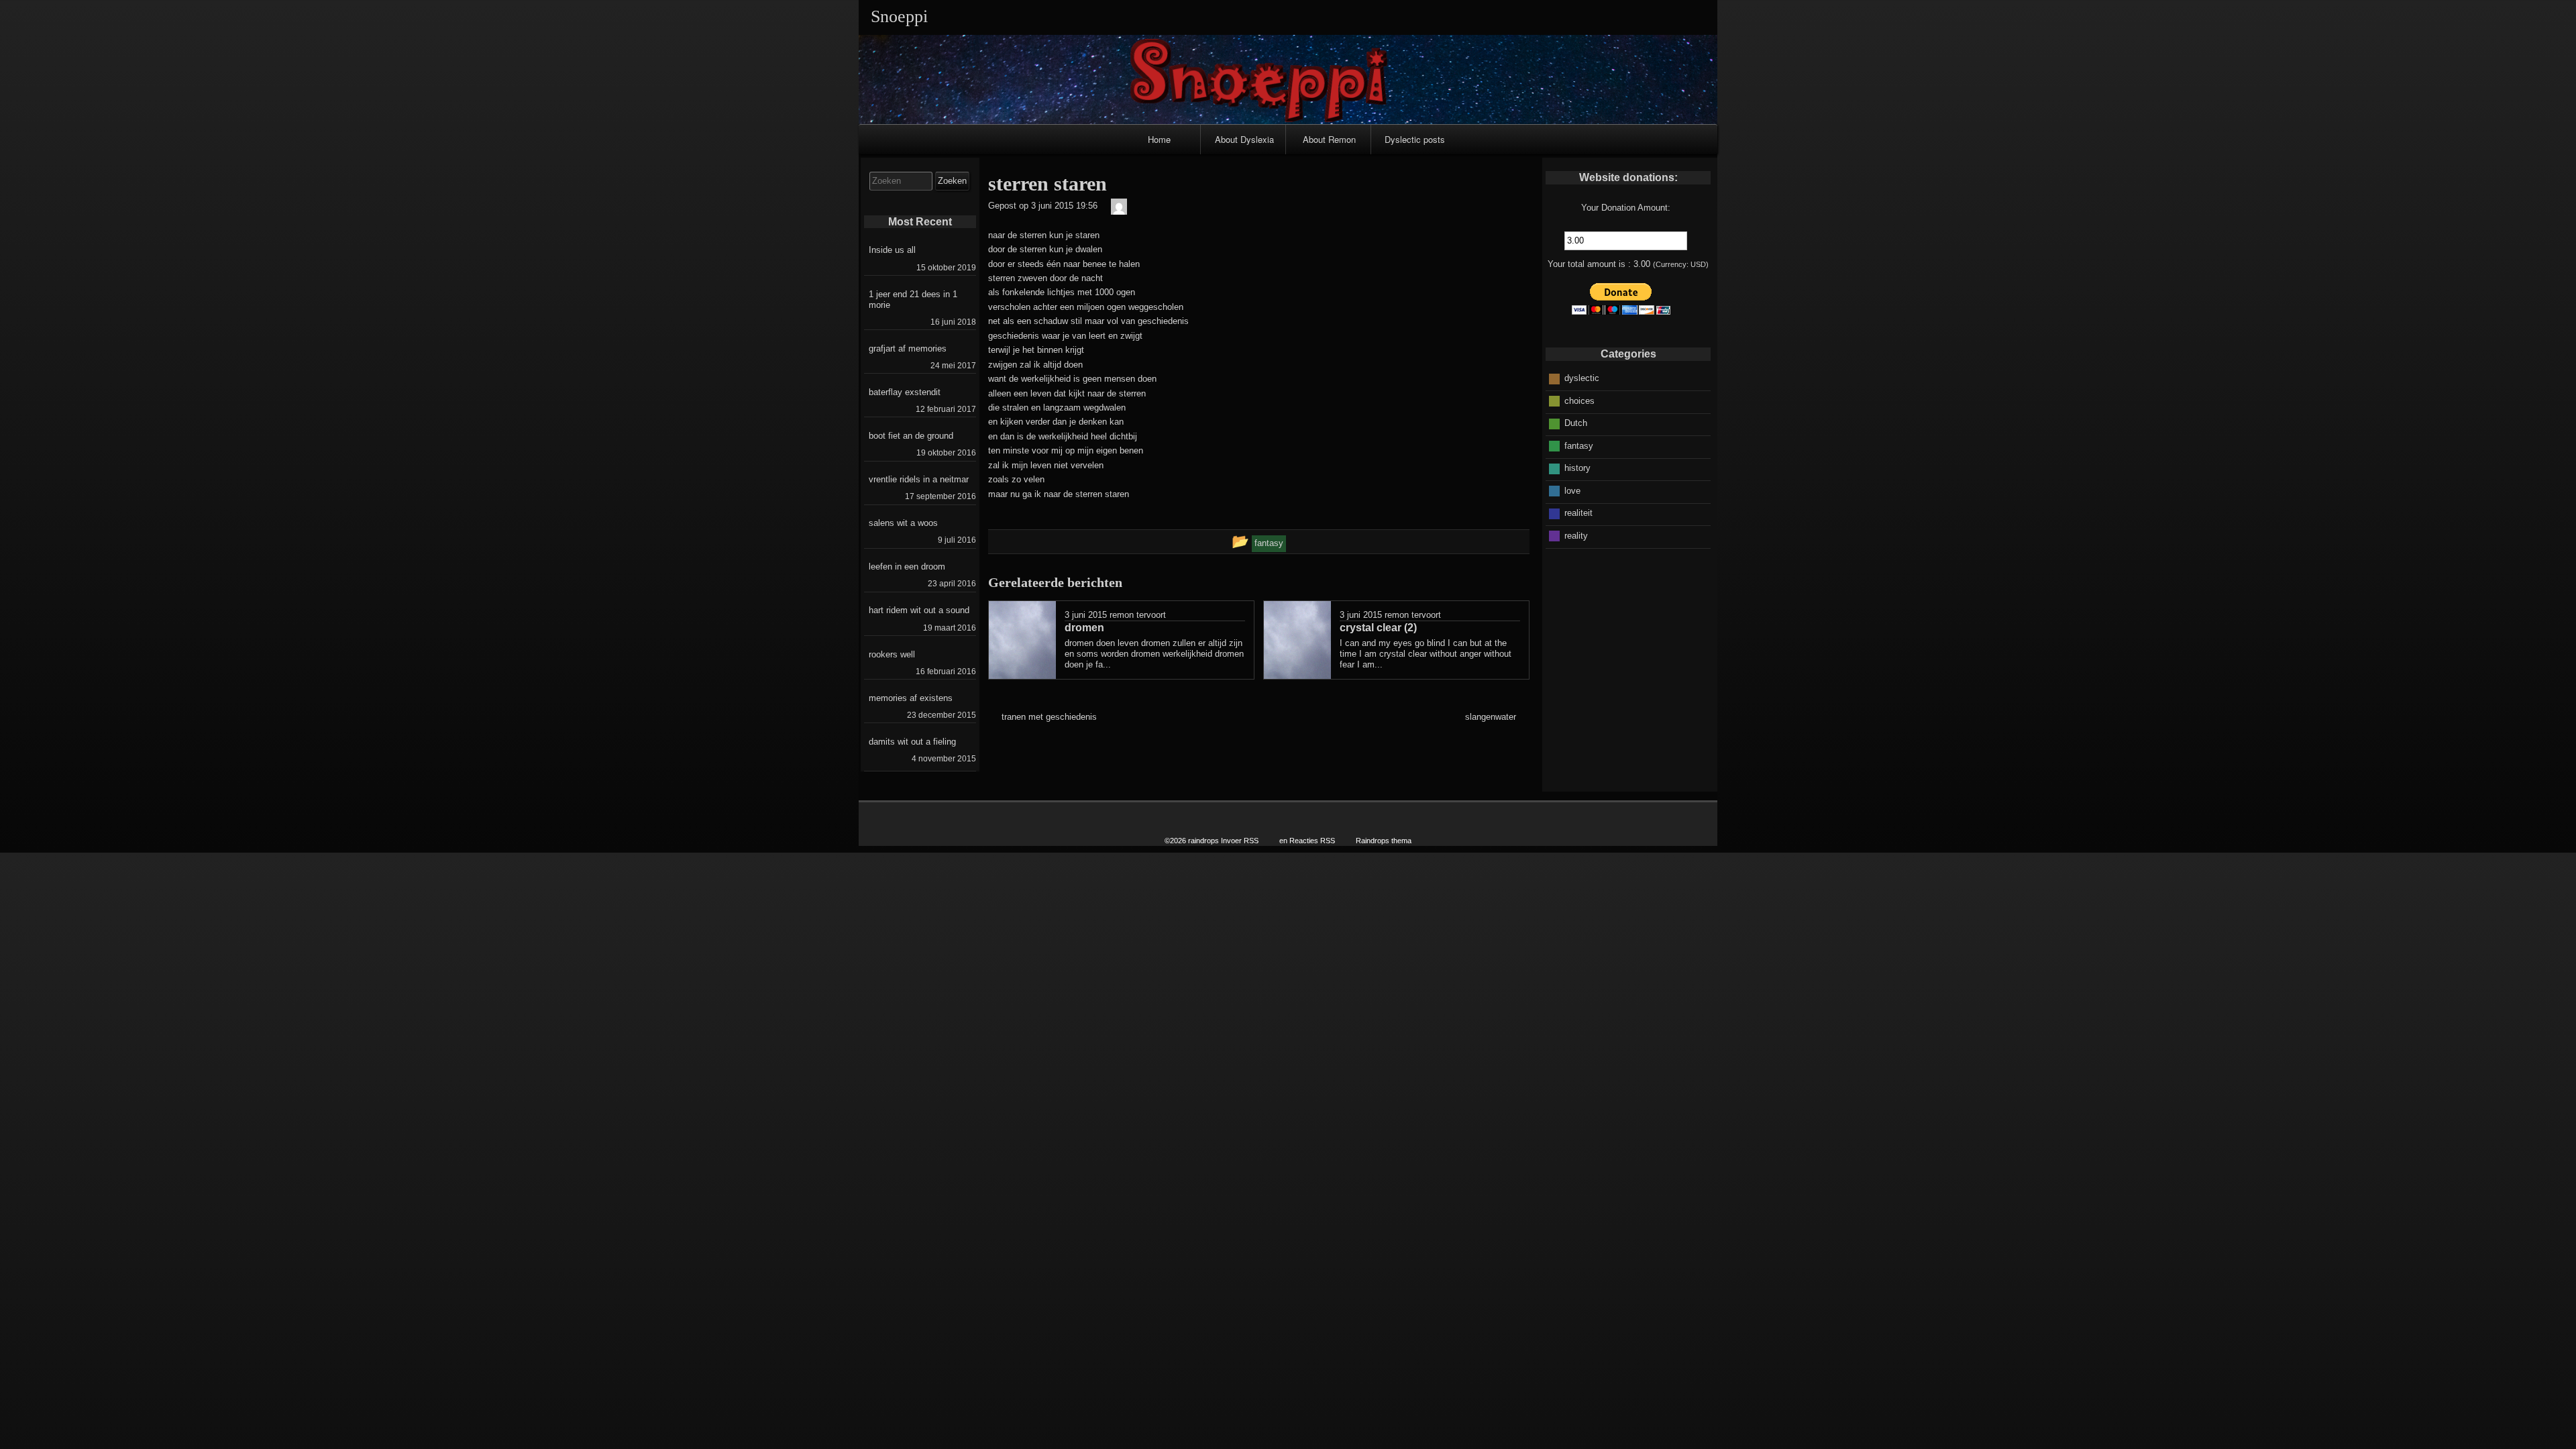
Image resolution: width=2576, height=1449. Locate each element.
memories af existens (911, 698)
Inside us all (892, 250)
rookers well (892, 654)
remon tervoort (1138, 615)
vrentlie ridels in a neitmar (919, 479)
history (1577, 468)
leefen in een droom (907, 567)
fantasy (1579, 446)
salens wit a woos (903, 523)
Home (1159, 139)
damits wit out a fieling (912, 742)
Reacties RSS (1312, 841)
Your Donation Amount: (1626, 208)
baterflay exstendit (905, 392)
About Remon (1329, 139)
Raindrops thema (1384, 841)
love (1572, 491)
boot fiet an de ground (911, 436)
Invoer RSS (1240, 841)
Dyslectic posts (1415, 139)
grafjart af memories (908, 348)
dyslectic (1582, 378)
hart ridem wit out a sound (919, 610)
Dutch (1576, 423)
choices (1579, 401)
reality (1576, 536)
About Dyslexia (1244, 139)
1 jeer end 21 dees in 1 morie (913, 300)
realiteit (1578, 513)
